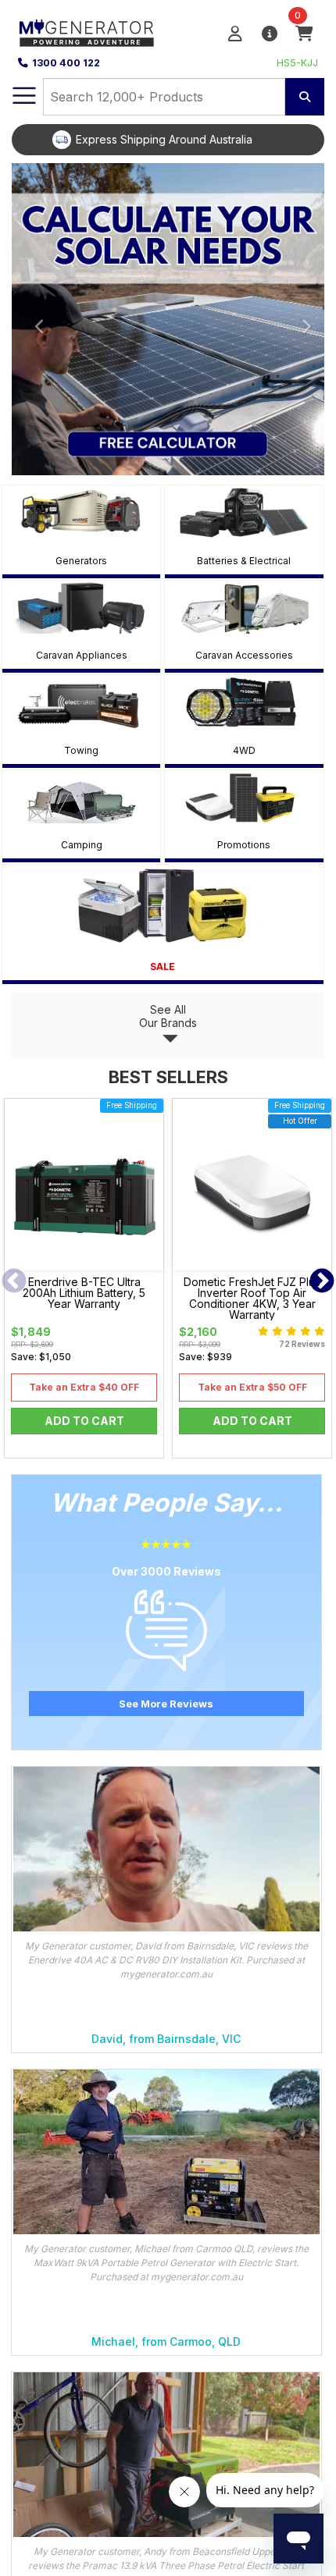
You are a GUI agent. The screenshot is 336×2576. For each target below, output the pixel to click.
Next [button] (322, 1282)
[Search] (305, 97)
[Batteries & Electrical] (244, 512)
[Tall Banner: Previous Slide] (35, 319)
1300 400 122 (66, 63)
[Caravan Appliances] (81, 608)
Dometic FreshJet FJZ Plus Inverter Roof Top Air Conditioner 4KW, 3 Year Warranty (252, 1299)
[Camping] (81, 797)
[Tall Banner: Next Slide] (301, 319)
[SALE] (163, 905)
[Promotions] (244, 797)
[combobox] (164, 97)
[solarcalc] (168, 319)
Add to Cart (84, 1421)
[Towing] (81, 702)
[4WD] (244, 702)
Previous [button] (14, 1282)
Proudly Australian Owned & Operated (180, 139)
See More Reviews (166, 1704)
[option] (168, 140)
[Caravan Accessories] (244, 608)
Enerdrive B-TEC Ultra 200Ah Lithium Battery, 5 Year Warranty (84, 1293)
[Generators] (81, 512)
